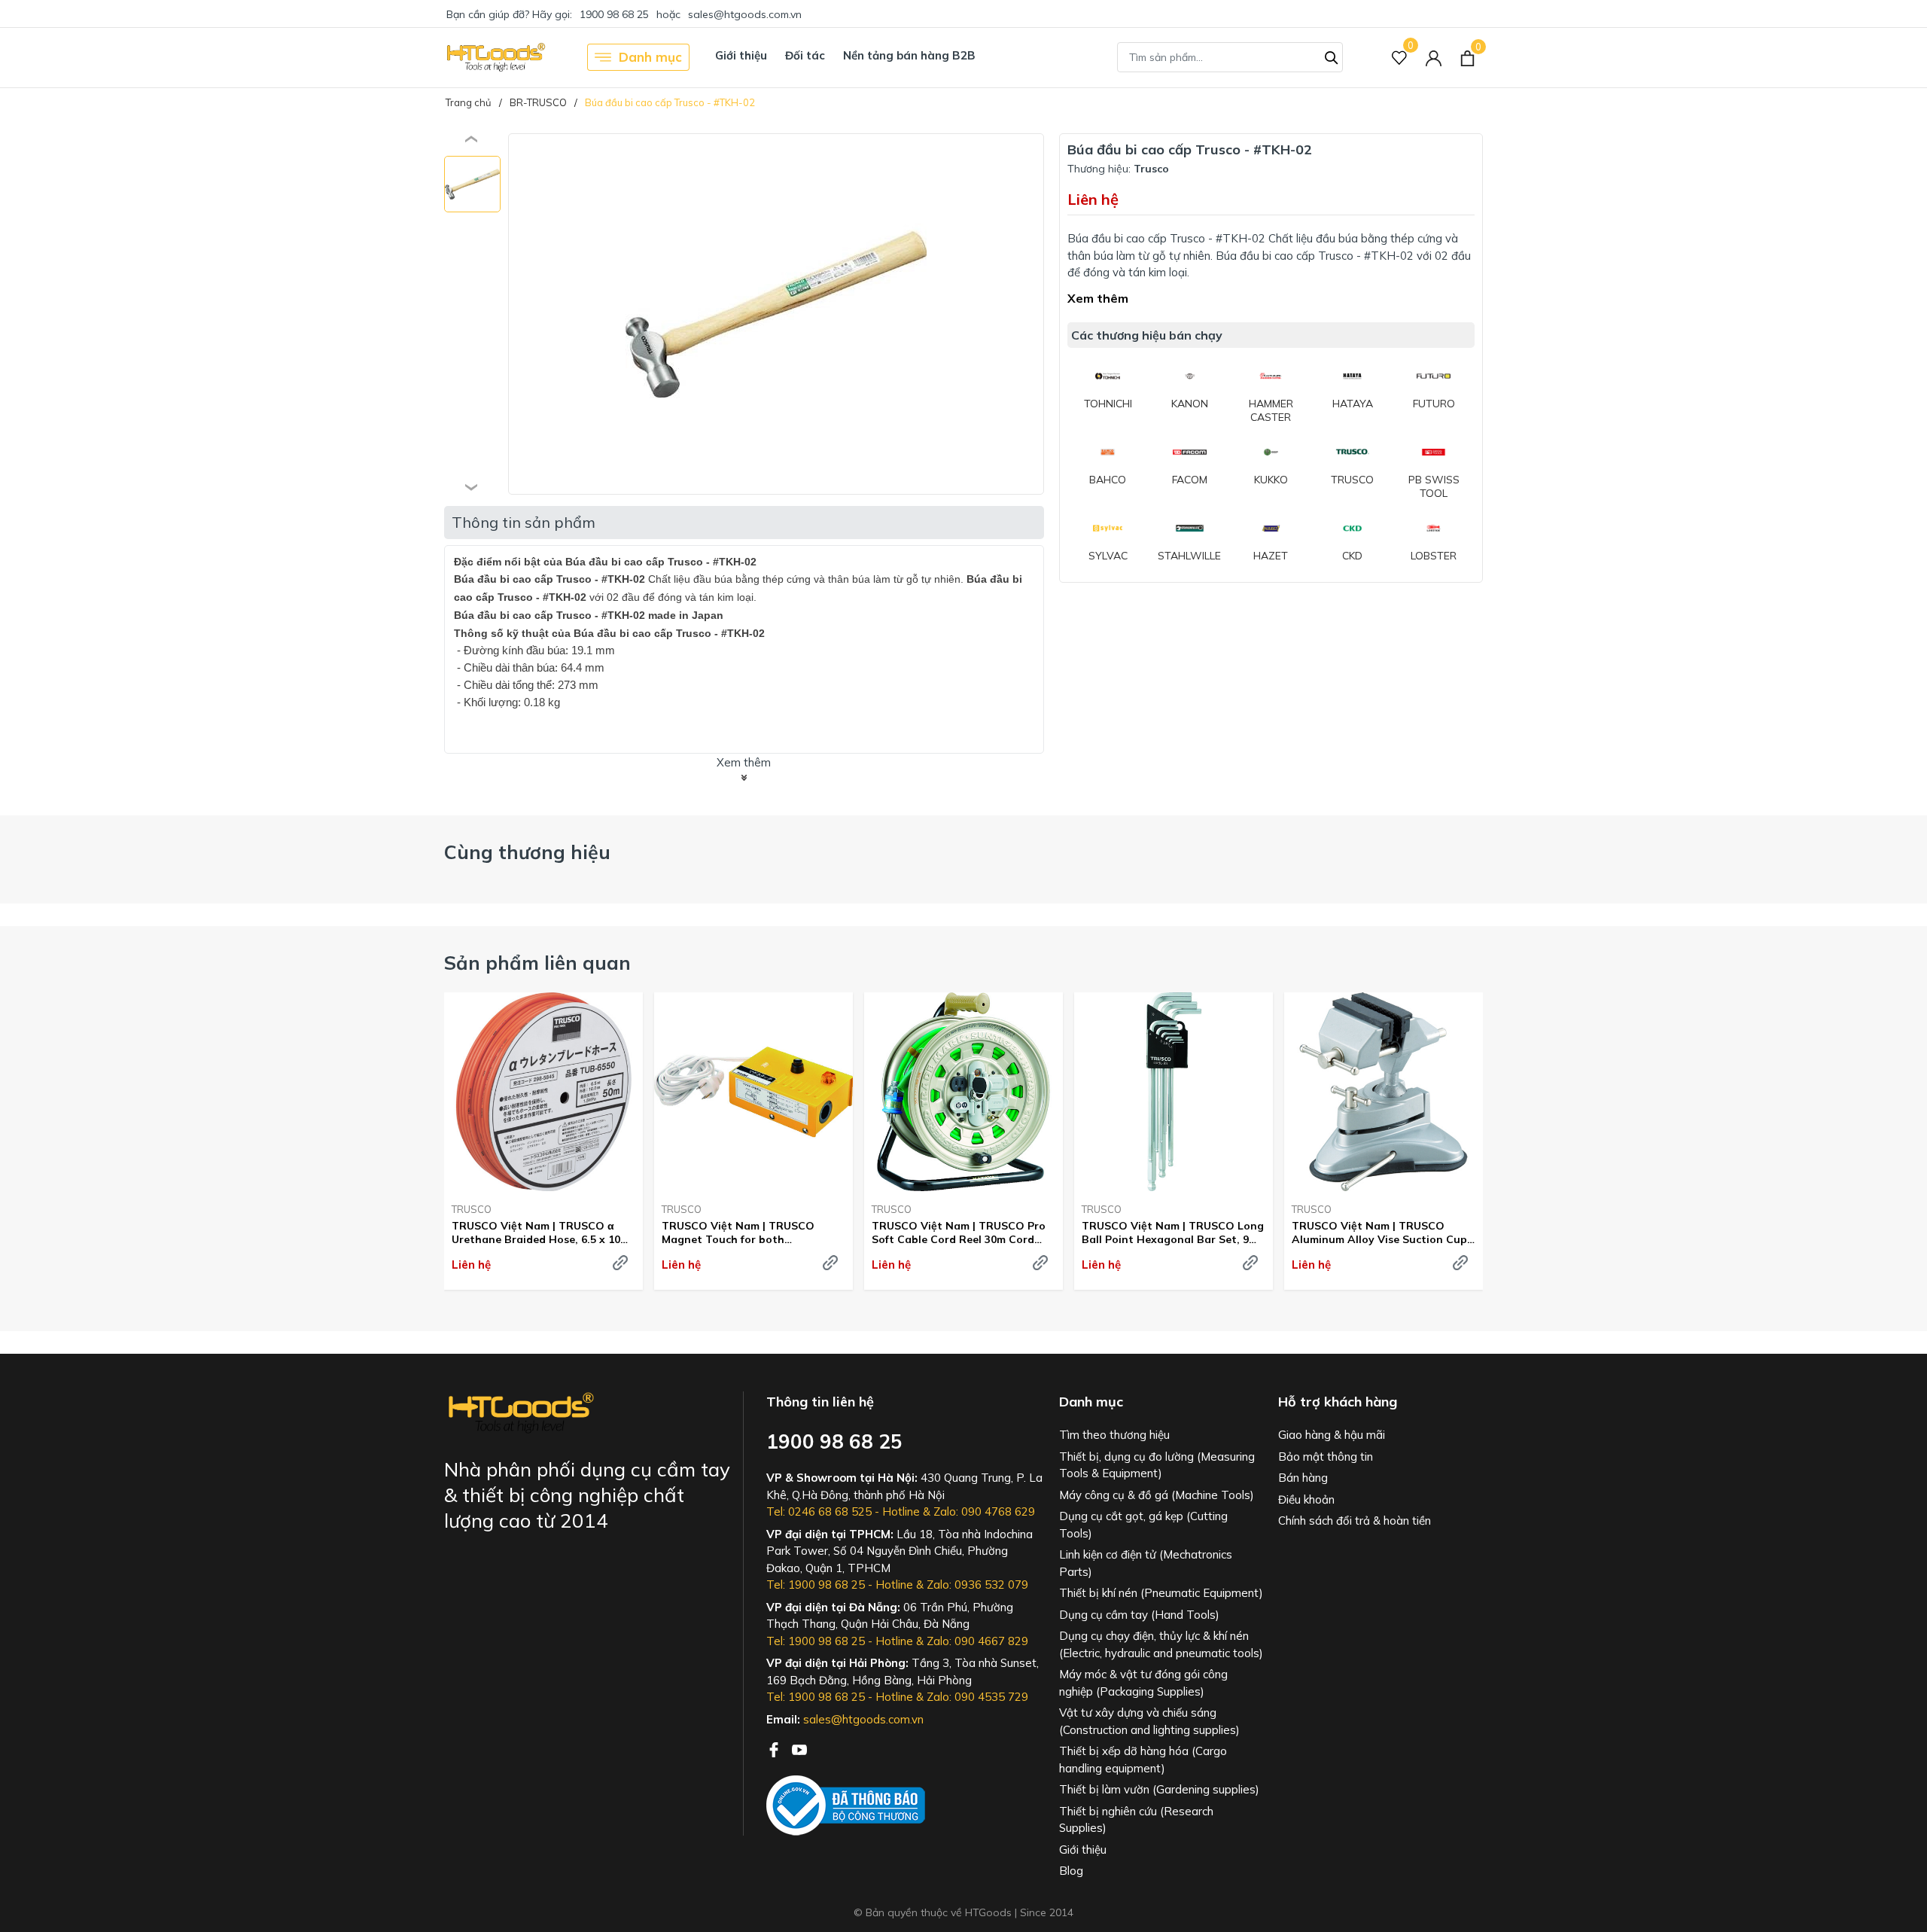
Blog (1071, 1871)
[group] (776, 314)
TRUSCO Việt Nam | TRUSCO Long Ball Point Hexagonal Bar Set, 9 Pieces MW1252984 (1173, 1233)
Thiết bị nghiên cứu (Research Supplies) (1136, 1820)
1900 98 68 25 (614, 14)
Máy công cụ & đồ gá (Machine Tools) (1157, 1495)
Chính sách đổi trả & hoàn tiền (1355, 1521)
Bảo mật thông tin (1326, 1457)
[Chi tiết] (620, 1263)
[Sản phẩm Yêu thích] (1400, 58)
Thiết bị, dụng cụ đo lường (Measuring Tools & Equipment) (1157, 1465)
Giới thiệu (741, 55)
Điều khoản (1306, 1499)
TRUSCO (472, 1209)
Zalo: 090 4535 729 (977, 1697)
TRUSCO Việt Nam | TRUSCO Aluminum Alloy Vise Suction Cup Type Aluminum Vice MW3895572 (1379, 1233)
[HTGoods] (495, 57)
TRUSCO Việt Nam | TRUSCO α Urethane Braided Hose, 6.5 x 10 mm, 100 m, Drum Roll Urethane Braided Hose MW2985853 (536, 1233)
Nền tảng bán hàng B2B (909, 55)
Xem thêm (1098, 298)
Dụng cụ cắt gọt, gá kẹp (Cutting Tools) (1143, 1525)
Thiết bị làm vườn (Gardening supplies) (1159, 1789)
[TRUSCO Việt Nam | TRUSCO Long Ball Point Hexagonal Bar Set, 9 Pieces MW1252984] (1174, 1092)
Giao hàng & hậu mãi (1332, 1435)
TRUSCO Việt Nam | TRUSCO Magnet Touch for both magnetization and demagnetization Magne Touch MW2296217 (744, 1233)
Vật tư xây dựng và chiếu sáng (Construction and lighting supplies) (1149, 1721)
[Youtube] (799, 1748)
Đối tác (805, 55)
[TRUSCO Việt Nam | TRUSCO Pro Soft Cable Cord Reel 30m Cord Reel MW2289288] (963, 1092)
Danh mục (650, 57)
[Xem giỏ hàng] (1467, 57)
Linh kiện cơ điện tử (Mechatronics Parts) (1146, 1563)
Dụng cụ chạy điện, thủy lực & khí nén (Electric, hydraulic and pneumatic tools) (1161, 1644)
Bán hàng (1303, 1478)
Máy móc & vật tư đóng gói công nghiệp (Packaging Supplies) (1143, 1683)
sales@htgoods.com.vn (745, 14)
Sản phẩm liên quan (537, 963)
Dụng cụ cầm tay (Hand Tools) (1139, 1615)
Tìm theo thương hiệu (1114, 1435)
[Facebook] (775, 1748)
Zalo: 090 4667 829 (977, 1641)
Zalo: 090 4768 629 (984, 1511)
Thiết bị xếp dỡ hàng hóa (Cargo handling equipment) (1143, 1760)
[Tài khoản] (1434, 58)
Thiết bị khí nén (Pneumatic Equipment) (1161, 1593)
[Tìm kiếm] (1332, 56)
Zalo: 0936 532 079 (977, 1585)
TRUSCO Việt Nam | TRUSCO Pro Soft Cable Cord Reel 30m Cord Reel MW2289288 (959, 1233)
